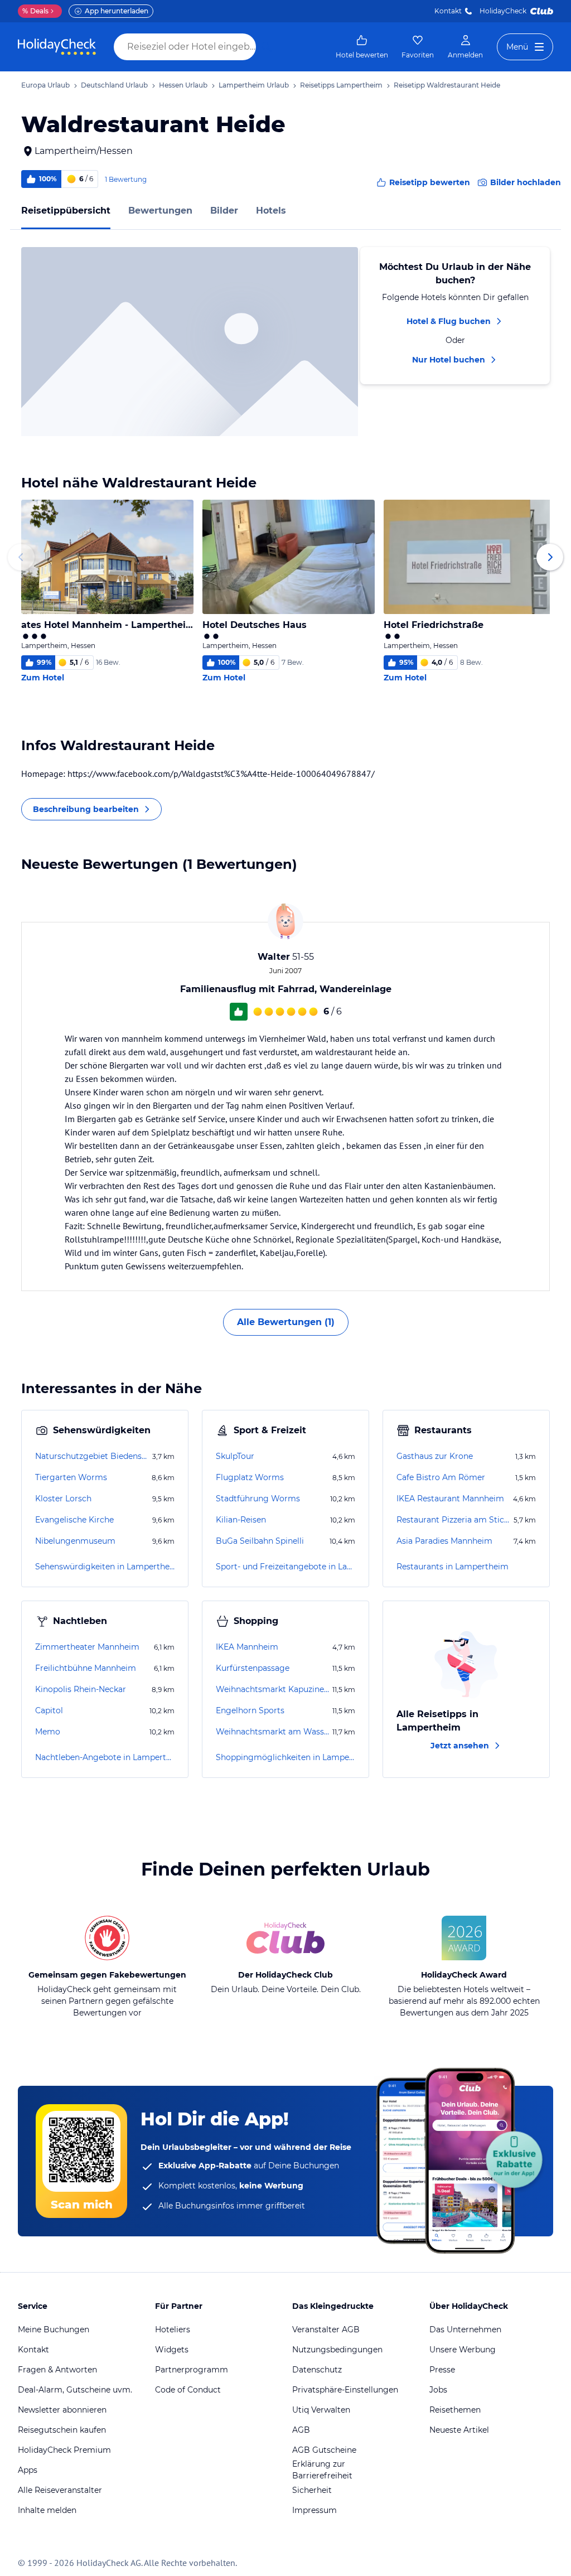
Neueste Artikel (459, 2430)
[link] (362, 47)
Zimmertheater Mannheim (87, 1647)
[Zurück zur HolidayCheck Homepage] (57, 47)
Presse (442, 2370)
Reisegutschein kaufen (62, 2430)
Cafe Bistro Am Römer (441, 1477)
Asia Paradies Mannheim (444, 1541)
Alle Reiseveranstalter (60, 2490)
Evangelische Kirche (74, 1520)
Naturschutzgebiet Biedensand (93, 1456)
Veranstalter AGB (326, 2329)
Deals (35, 11)
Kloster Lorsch (63, 1499)
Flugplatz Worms (250, 1477)
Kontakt (448, 11)
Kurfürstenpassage (253, 1668)
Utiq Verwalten (321, 2410)
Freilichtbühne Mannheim (86, 1668)
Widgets (172, 2350)
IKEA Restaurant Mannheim (450, 1499)
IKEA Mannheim (247, 1647)
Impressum (314, 2510)
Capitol (49, 1710)
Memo (48, 1732)
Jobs (438, 2390)
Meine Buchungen (54, 2329)
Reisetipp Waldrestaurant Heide (447, 85)
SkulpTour (235, 1456)
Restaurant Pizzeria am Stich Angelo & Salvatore (454, 1520)
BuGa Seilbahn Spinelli (260, 1541)
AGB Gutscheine (324, 2450)
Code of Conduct (188, 2390)
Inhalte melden (47, 2510)
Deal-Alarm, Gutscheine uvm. (75, 2390)
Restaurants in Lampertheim (453, 1567)
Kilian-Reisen (241, 1520)
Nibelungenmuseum (75, 1541)
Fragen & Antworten (57, 2370)
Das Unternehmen (465, 2329)
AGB (301, 2430)
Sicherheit (312, 2490)
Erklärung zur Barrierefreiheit (322, 2470)
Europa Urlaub (45, 85)
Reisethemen (455, 2410)
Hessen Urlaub (183, 85)
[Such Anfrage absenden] (267, 47)
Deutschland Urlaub (114, 85)
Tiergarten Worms (71, 1477)
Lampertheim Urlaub (254, 85)
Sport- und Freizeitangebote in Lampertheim (285, 1567)
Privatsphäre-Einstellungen (345, 2390)
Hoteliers (173, 2329)
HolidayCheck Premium (64, 2450)
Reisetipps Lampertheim (341, 85)
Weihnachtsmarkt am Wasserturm (273, 1732)
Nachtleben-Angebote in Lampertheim (105, 1757)
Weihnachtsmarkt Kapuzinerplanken (273, 1689)
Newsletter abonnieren (62, 2410)
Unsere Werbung (463, 2350)
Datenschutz (317, 2370)
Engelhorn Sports (250, 1710)
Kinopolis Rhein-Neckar (81, 1689)
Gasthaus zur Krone (435, 1456)
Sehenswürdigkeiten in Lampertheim (105, 1567)
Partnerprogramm (192, 2370)
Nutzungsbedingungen (337, 2350)
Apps (28, 2470)
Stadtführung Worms (258, 1499)
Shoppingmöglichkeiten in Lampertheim (285, 1757)
